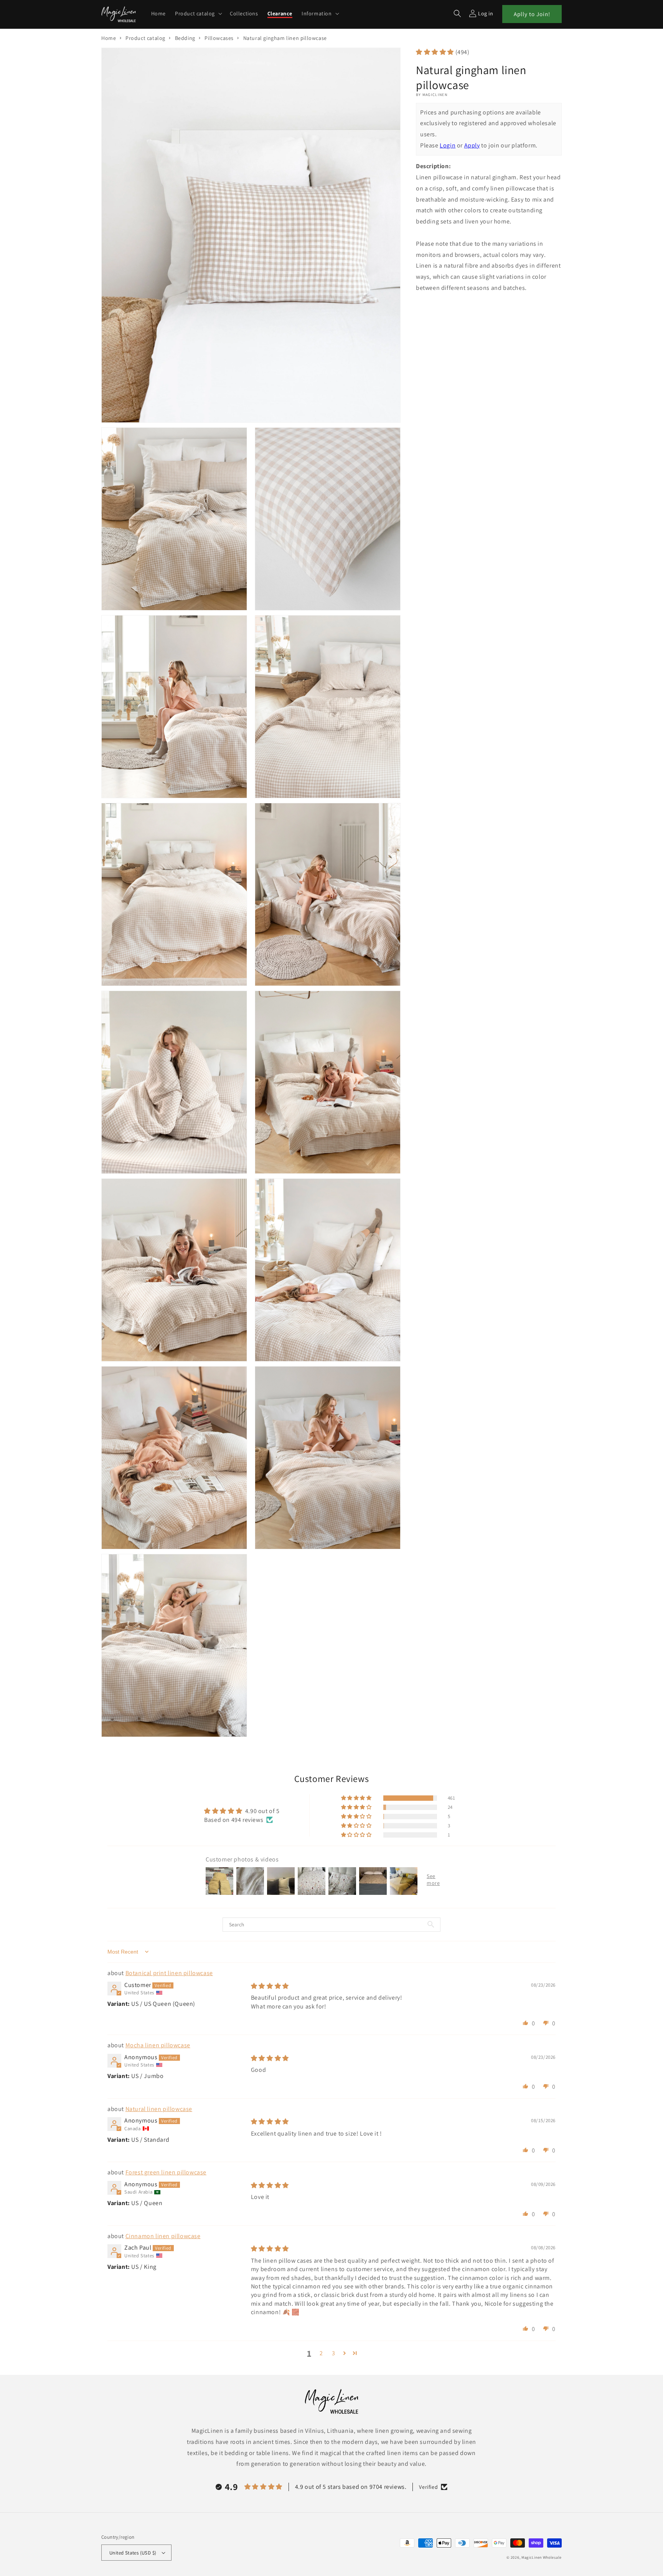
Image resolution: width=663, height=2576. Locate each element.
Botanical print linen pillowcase (169, 1973)
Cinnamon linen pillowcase (163, 2236)
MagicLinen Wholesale (542, 2557)
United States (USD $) (133, 2553)
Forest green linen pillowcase (166, 2172)
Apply (472, 145)
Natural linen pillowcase (159, 2109)
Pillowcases (219, 38)
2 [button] (321, 2353)
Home (109, 38)
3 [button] (334, 2353)
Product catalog (145, 38)
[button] (198, 13)
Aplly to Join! (532, 14)
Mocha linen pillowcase (158, 2045)
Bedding (185, 38)
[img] (270, 1986)
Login (448, 145)
